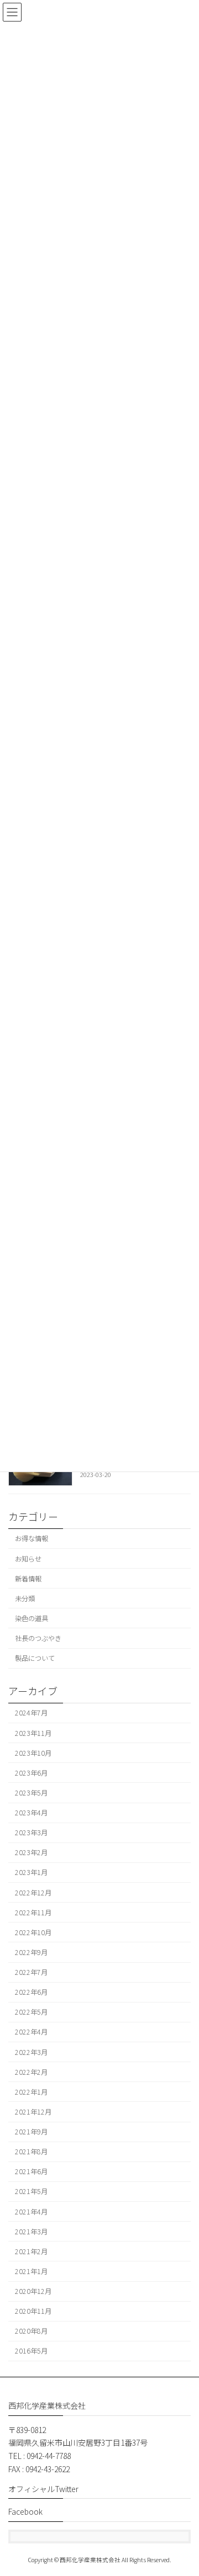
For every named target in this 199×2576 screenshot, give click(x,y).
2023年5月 (31, 1793)
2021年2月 (31, 2251)
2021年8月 (31, 2152)
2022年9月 (31, 1952)
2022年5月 (31, 2012)
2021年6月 (31, 2171)
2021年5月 (31, 2191)
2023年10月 (33, 1752)
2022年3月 (31, 2052)
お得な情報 (32, 1538)
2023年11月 (33, 1733)
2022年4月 (31, 2032)
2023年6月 (31, 1772)
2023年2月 (31, 1852)
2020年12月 (33, 2291)
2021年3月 (31, 2231)
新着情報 (28, 1578)
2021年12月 (33, 2112)
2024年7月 (31, 1713)
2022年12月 (33, 1892)
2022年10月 (33, 1932)
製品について (35, 1658)
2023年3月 (31, 1833)
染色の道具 (32, 1618)
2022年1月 (31, 2091)
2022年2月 (31, 2072)
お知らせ (28, 1558)
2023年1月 (31, 1872)
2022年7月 (31, 1972)
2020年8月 (31, 2331)
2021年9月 (31, 2132)
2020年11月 (33, 2311)
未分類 (25, 1598)
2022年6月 (31, 1992)
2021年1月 (31, 2271)
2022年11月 (33, 1912)
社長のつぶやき (38, 1638)
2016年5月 (31, 2351)
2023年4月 (31, 1813)
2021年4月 (31, 2211)
